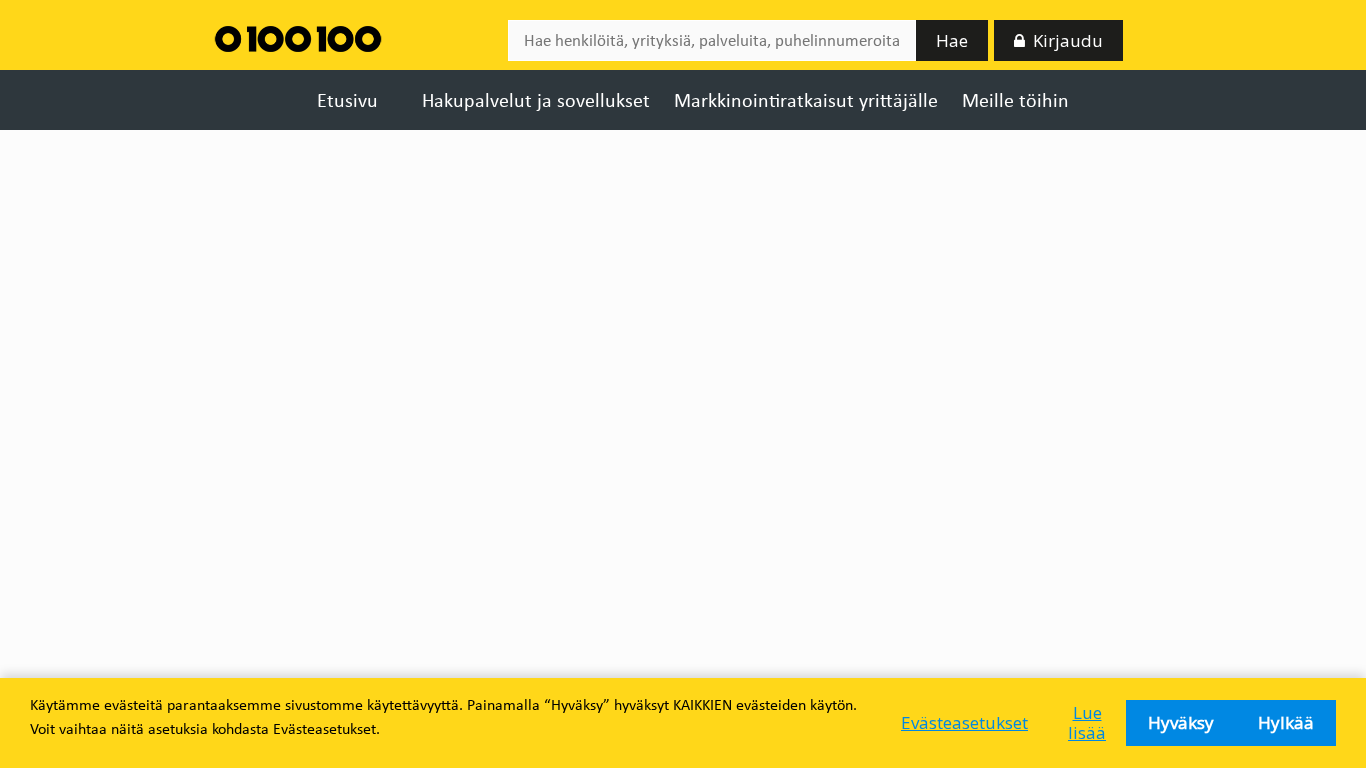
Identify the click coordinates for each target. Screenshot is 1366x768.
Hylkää (1286, 722)
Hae (952, 40)
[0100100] (298, 37)
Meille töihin (1015, 100)
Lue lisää (1087, 722)
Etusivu (347, 100)
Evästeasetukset (964, 722)
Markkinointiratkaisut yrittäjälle (806, 100)
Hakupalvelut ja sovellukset (536, 100)
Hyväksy (1181, 722)
